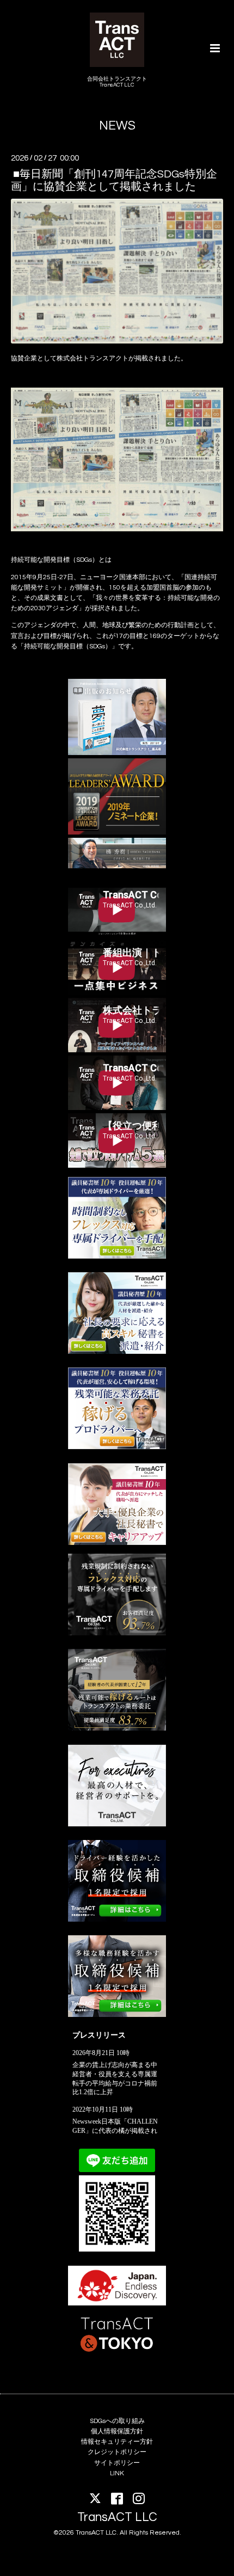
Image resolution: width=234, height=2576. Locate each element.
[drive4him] (117, 1633)
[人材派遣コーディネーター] (117, 2015)
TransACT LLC (117, 2517)
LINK (117, 2473)
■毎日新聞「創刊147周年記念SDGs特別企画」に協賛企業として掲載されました (114, 180)
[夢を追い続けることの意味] (117, 753)
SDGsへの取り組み (117, 2421)
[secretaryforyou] (117, 1543)
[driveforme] (117, 1257)
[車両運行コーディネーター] (117, 1920)
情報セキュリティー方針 (117, 2442)
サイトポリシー (117, 2463)
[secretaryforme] (117, 1352)
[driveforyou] (117, 1447)
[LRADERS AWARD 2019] (117, 833)
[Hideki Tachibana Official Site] (117, 866)
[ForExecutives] (117, 1824)
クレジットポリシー (117, 2452)
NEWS (117, 126)
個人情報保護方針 (117, 2431)
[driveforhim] (117, 1729)
